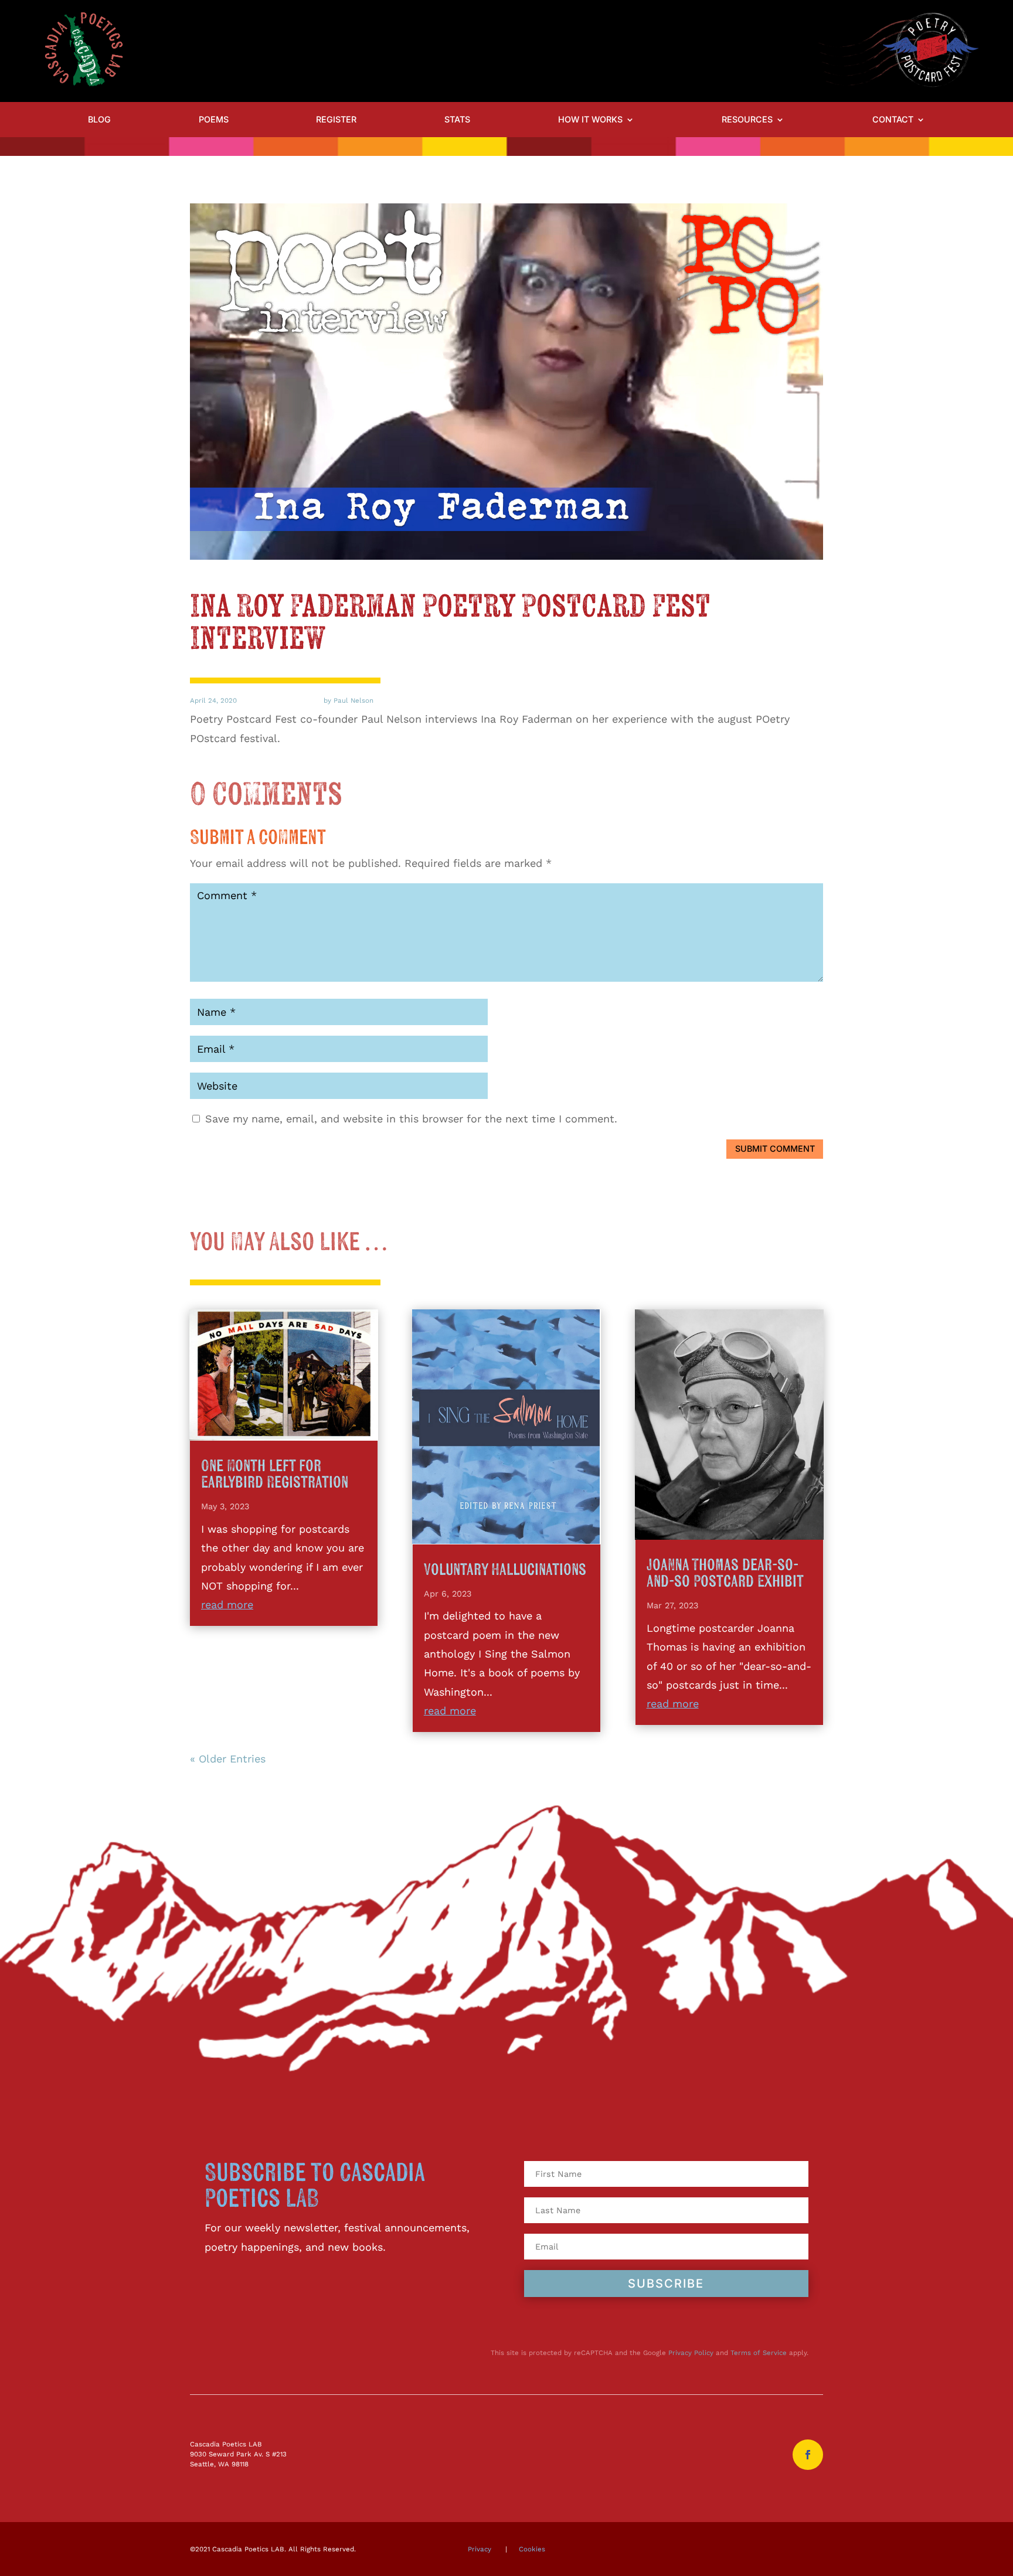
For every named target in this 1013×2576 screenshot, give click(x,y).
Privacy (480, 2549)
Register (336, 120)
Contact (893, 120)
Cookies (532, 2549)
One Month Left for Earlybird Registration (275, 1474)
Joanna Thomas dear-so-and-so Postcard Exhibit (725, 1573)
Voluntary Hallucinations (505, 1570)
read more (227, 1605)
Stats (457, 120)
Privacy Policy (691, 2353)
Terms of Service (759, 2353)
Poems (214, 120)
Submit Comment (775, 1149)
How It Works (590, 120)
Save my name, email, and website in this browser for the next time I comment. (411, 1119)
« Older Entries (228, 1759)
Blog (99, 120)
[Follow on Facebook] (808, 2455)
